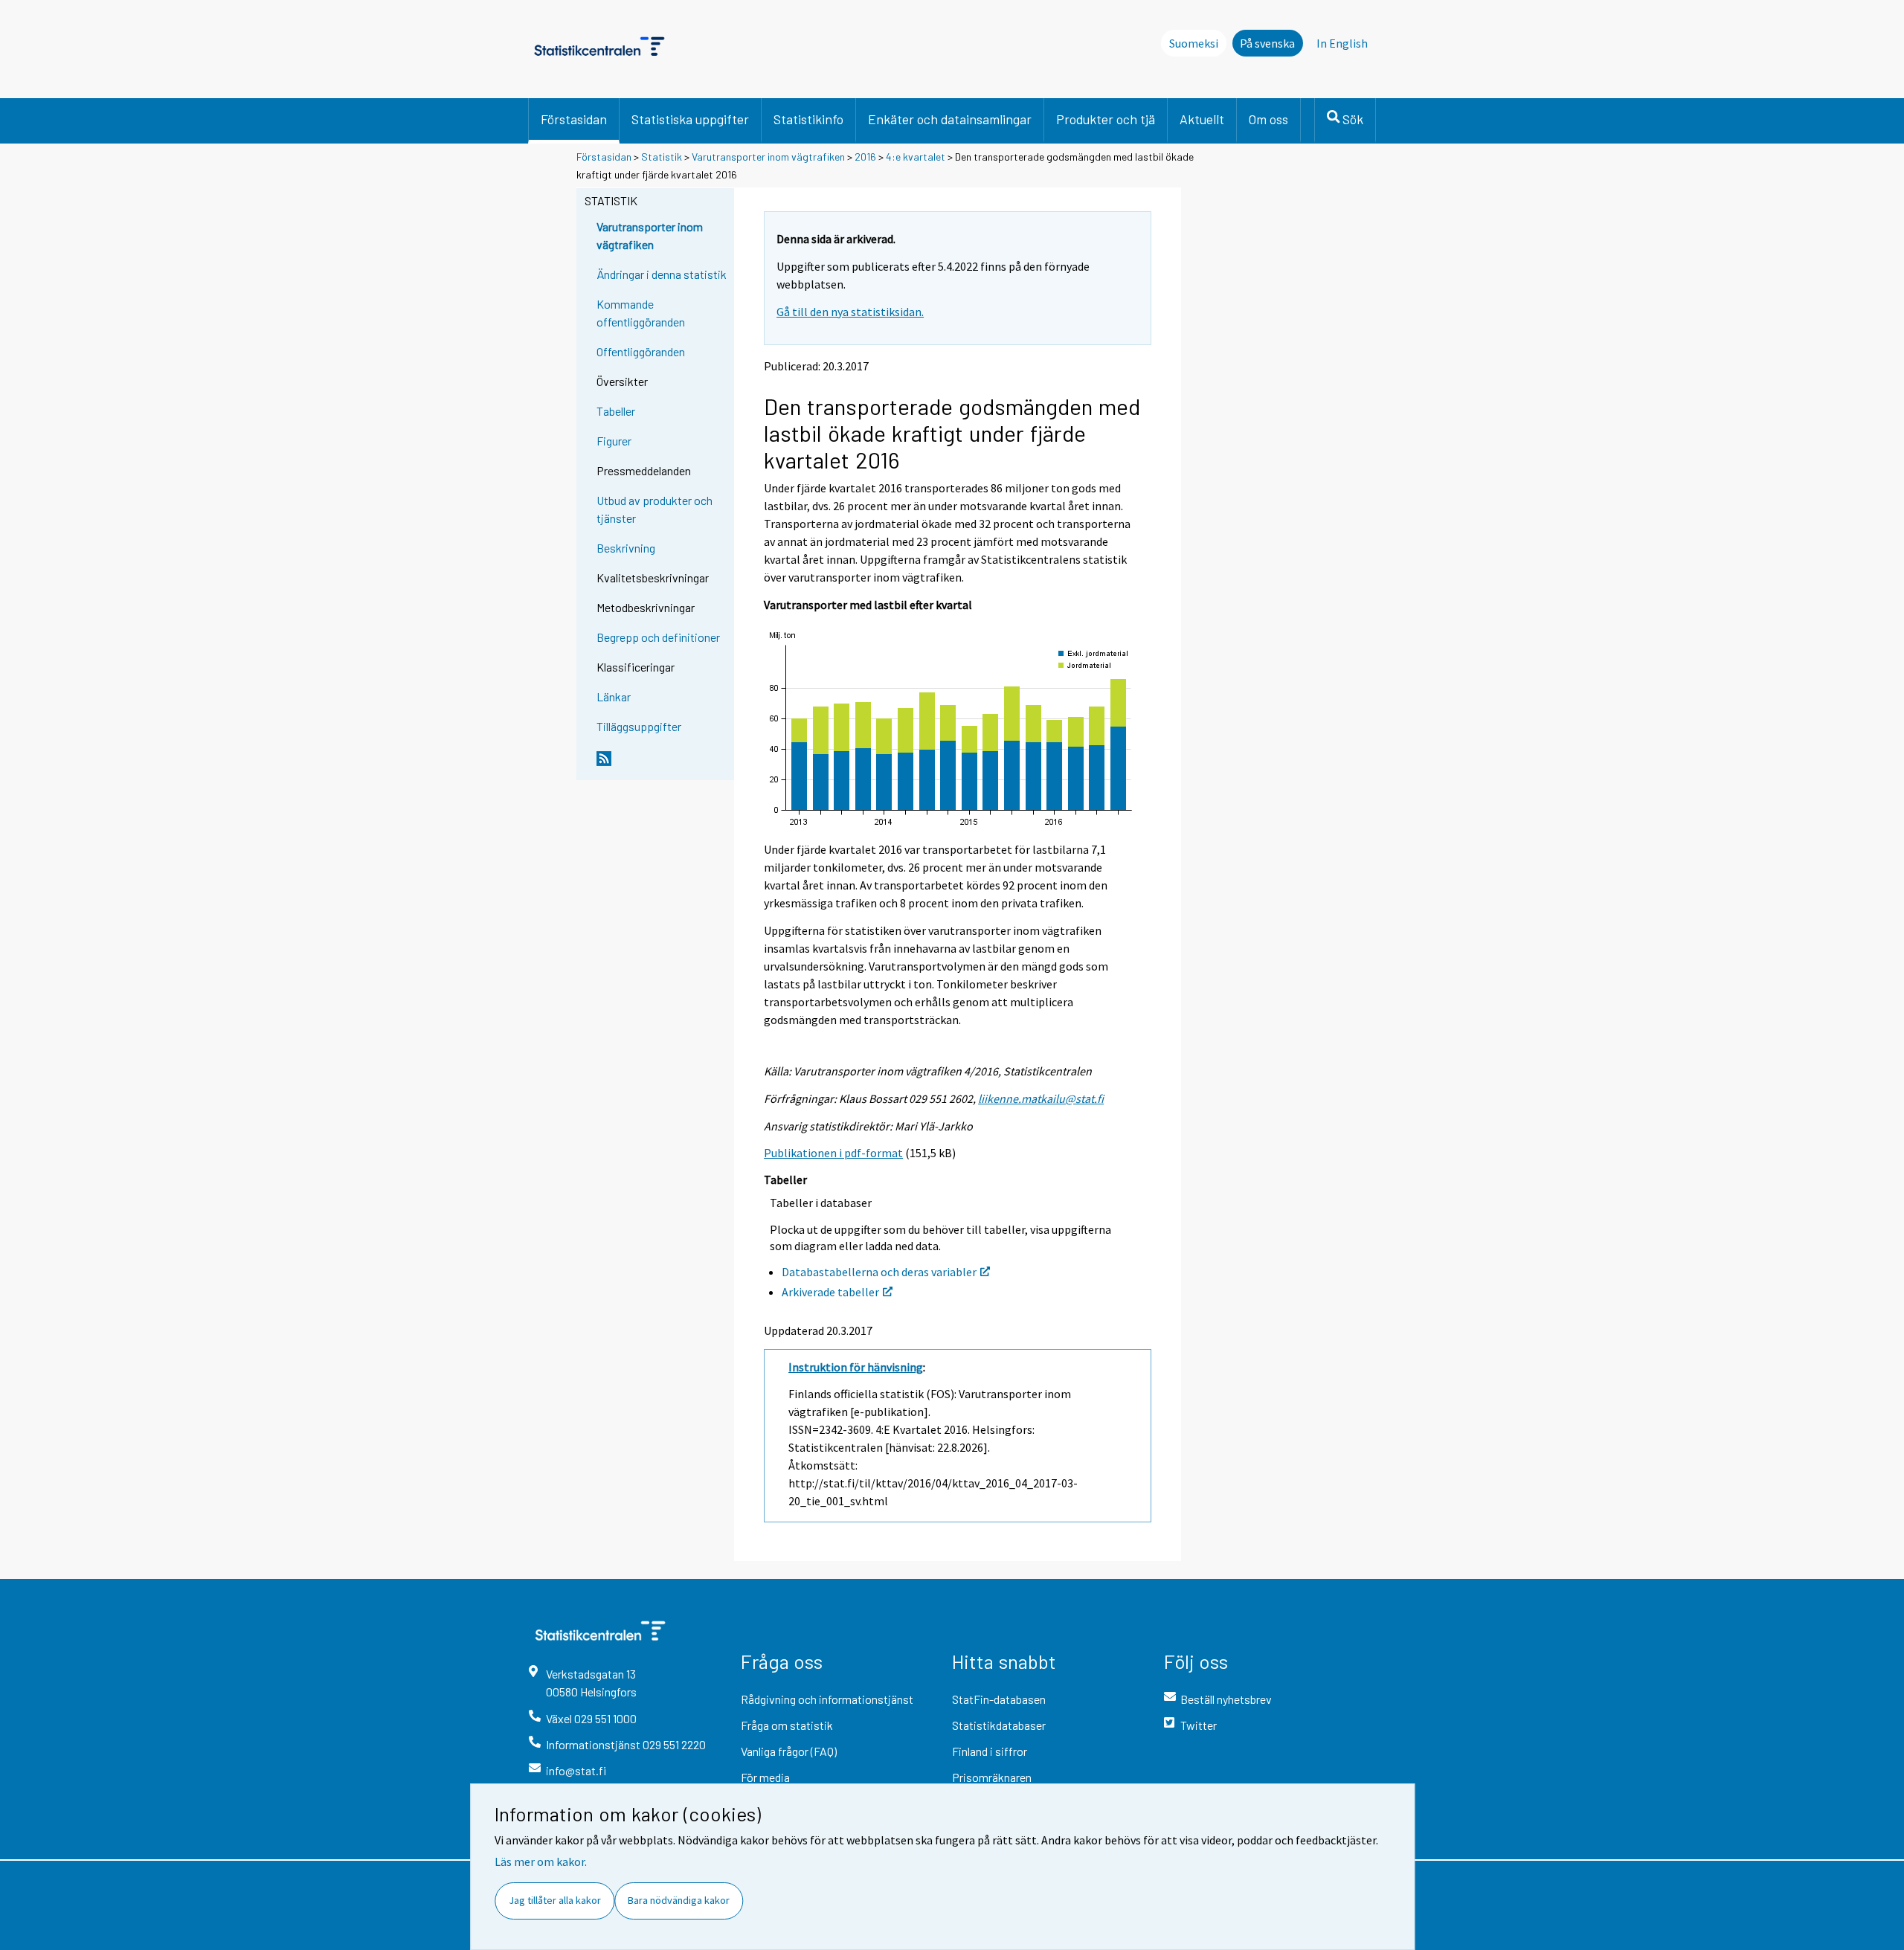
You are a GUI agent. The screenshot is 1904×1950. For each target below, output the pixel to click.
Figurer (614, 441)
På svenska (1267, 43)
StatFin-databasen (999, 1699)
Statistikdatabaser (999, 1725)
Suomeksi (1194, 43)
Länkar (614, 696)
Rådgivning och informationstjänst (827, 1699)
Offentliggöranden (641, 351)
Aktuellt (1202, 119)
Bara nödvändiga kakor (679, 1900)
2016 (865, 157)
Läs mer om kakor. (541, 1861)
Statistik (662, 157)
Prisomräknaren (992, 1777)
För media (765, 1777)
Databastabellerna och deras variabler (879, 1272)
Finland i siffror (990, 1751)
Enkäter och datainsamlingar (950, 119)
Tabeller (616, 411)
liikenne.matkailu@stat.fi (1041, 1098)
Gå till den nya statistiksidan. (850, 312)
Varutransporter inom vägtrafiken (768, 157)
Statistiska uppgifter (690, 119)
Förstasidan (574, 119)
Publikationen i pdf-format (833, 1153)
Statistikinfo (808, 119)
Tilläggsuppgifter (639, 726)
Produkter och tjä (1106, 119)
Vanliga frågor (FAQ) (789, 1751)
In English (1342, 43)
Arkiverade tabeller (830, 1292)
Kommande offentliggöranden (641, 313)
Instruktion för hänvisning (856, 1367)
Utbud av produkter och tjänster (654, 509)
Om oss (1268, 119)
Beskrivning (626, 548)
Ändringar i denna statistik (662, 274)
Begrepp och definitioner (658, 637)
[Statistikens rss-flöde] (662, 765)
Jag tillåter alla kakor (555, 1900)
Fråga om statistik (787, 1725)
